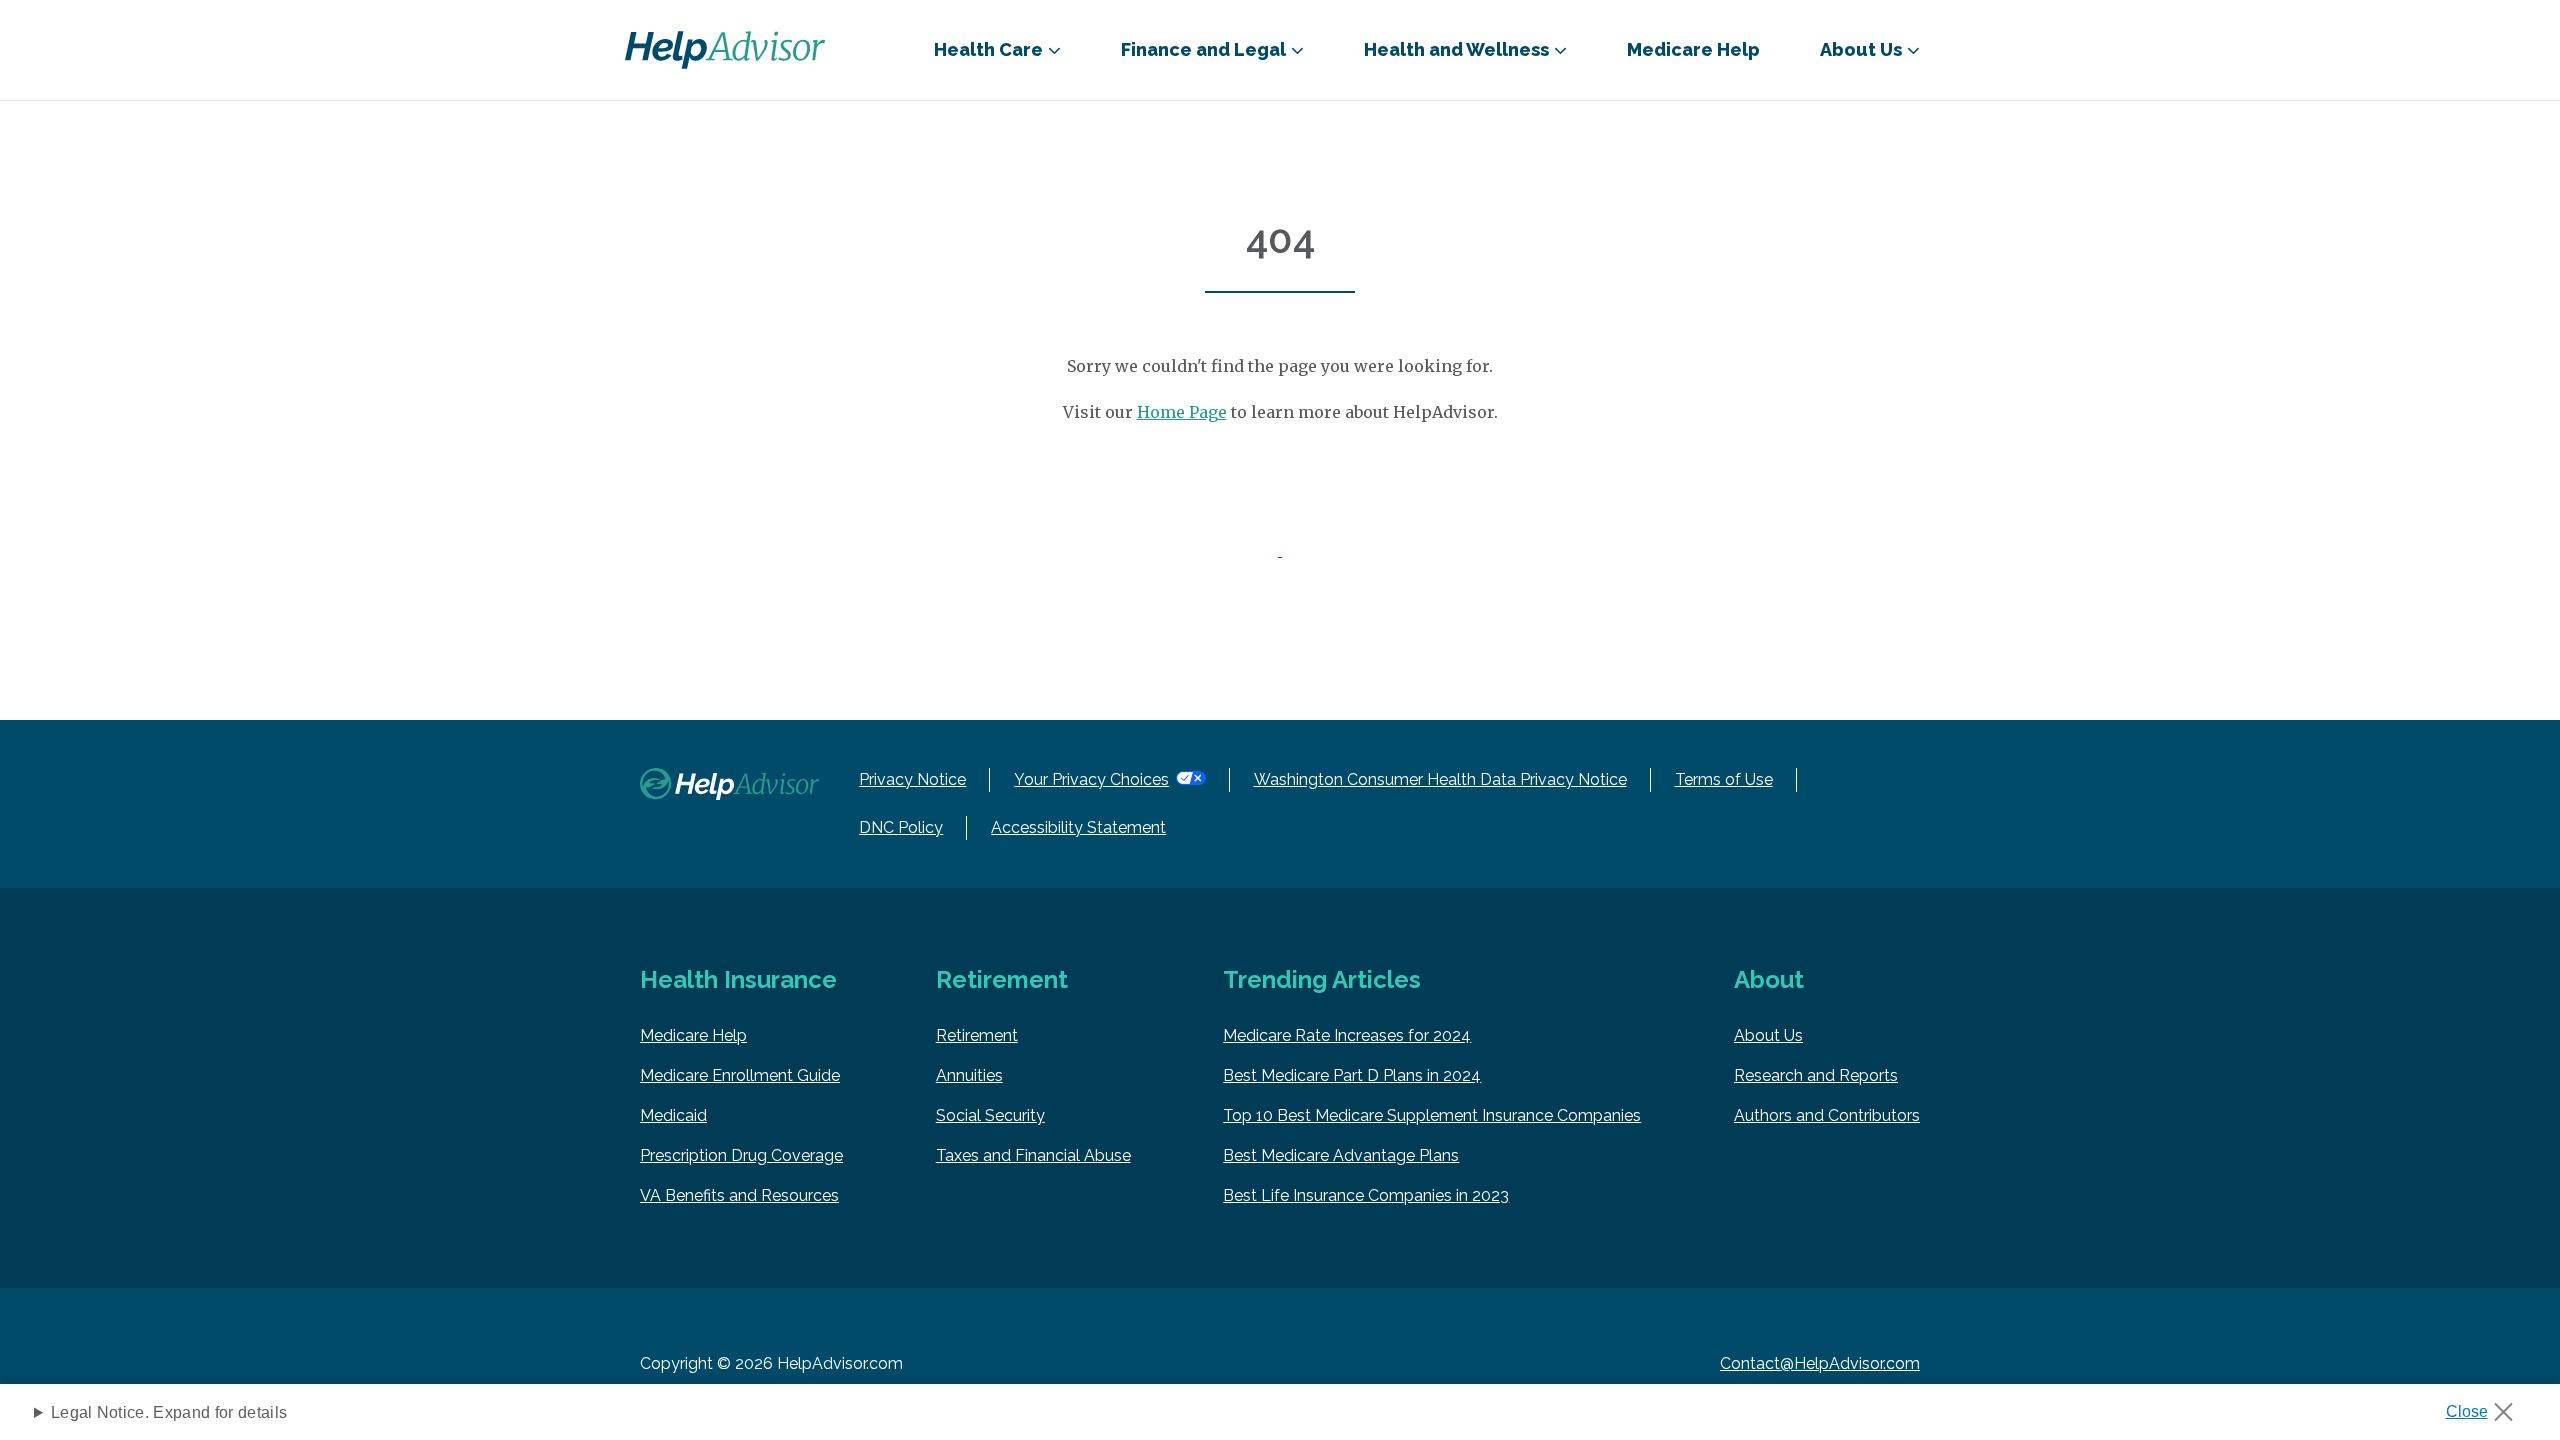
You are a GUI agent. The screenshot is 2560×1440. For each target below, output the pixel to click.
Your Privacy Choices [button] (1091, 779)
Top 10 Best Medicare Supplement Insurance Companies (1432, 1115)
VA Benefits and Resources (739, 1195)
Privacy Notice (912, 779)
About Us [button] (1861, 49)
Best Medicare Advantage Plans (1341, 1155)
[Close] (2486, 1406)
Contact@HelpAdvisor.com (1820, 1363)
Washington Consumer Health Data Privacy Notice (1440, 779)
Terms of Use (1724, 779)
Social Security (990, 1115)
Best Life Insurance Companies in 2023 (1366, 1195)
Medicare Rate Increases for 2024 (1347, 1035)
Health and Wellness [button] (1456, 49)
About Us (1768, 1035)
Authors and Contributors (1827, 1115)
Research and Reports (1816, 1075)
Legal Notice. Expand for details (169, 1412)
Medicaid (673, 1115)
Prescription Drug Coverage (741, 1155)
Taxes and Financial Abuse (1033, 1155)
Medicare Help (1693, 49)
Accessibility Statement (1078, 827)
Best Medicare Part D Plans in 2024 (1352, 1075)
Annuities (969, 1075)
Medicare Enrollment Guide (740, 1075)
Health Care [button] (988, 49)
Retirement (977, 1035)
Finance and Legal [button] (1203, 49)
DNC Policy (901, 827)
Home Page (1182, 412)
